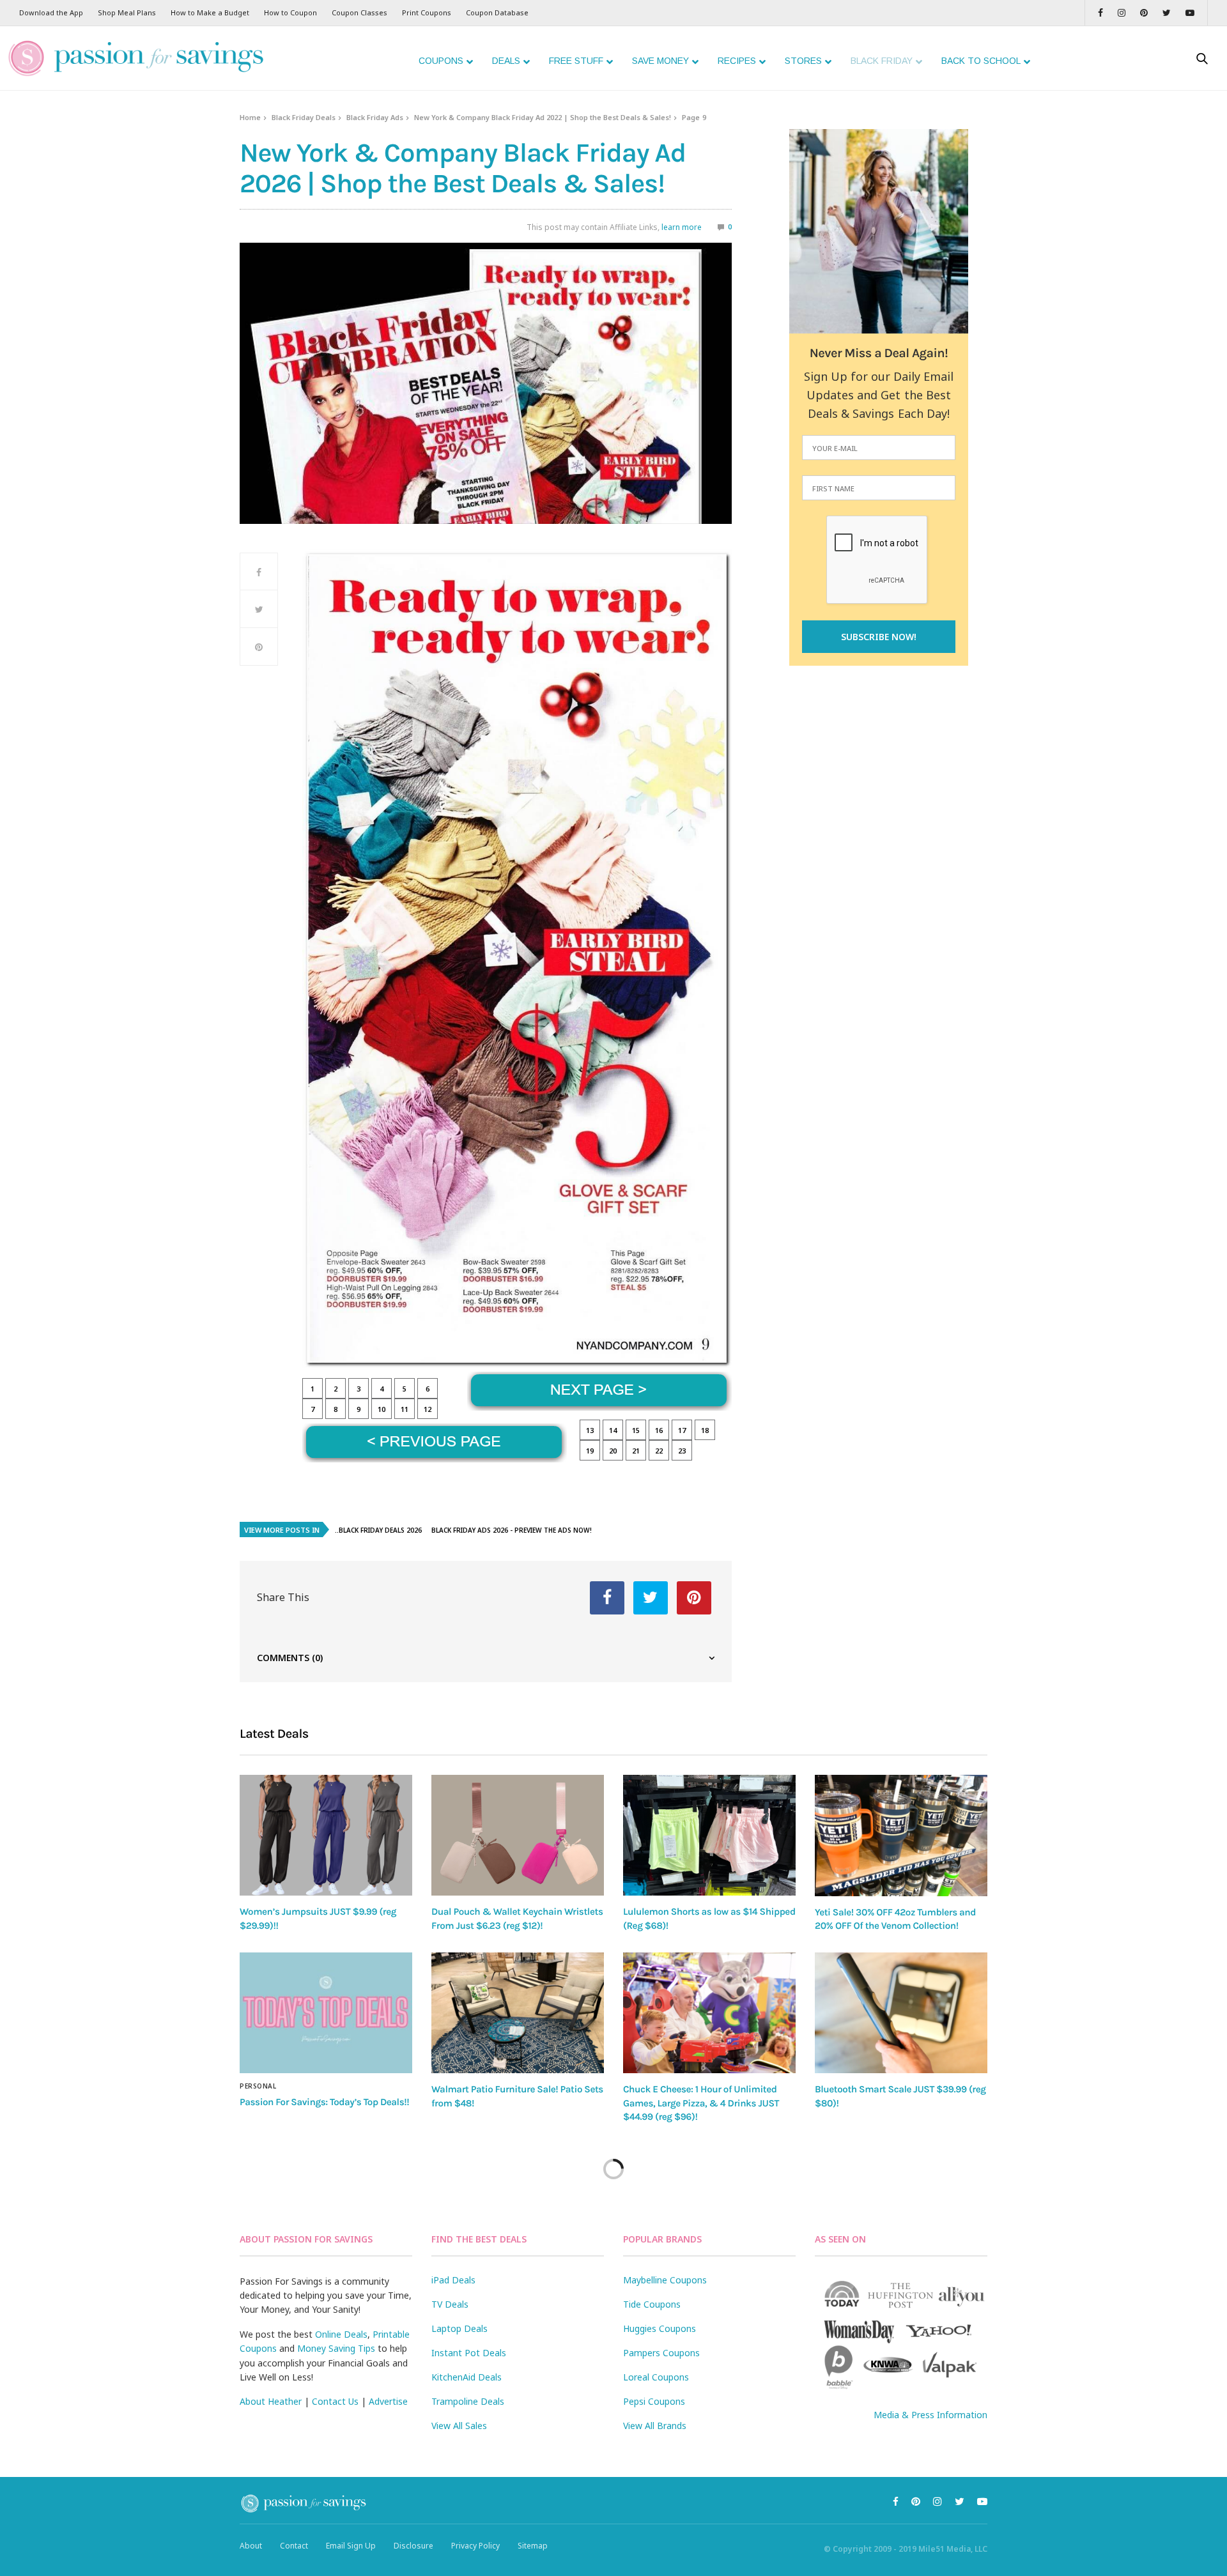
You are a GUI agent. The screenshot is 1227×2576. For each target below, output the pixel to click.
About (251, 2546)
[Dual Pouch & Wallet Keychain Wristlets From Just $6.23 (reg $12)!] (518, 1835)
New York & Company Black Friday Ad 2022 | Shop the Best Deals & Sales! (543, 117)
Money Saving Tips (336, 2348)
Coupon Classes (359, 12)
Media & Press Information (930, 2415)
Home (250, 117)
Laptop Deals (459, 2328)
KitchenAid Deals (467, 2377)
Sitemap (533, 2546)
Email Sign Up (351, 2546)
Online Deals (341, 2334)
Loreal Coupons (656, 2377)
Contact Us (335, 2401)
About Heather (271, 2401)
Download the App (51, 12)
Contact (294, 2546)
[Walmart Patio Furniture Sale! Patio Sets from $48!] (518, 2013)
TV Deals (450, 2304)
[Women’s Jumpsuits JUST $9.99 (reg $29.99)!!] (326, 1835)
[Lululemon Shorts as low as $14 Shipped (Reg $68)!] (709, 1835)
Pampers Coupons (661, 2353)
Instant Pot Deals (469, 2353)
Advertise (388, 2401)
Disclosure (413, 2546)
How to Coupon (290, 12)
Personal (258, 2086)
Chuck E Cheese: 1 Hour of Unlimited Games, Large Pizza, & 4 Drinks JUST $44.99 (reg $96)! (701, 2103)
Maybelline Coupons (665, 2280)
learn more (682, 227)
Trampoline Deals (468, 2401)
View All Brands (655, 2426)
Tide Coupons (652, 2304)
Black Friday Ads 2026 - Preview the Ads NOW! (512, 1530)
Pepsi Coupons (654, 2401)
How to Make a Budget (210, 12)
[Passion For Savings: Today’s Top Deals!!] (326, 2013)
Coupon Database (497, 12)
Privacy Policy (475, 2546)
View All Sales (459, 2426)
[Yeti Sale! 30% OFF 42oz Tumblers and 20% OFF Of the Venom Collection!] (901, 1836)
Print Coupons (427, 12)
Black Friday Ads (375, 117)
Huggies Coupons (660, 2328)
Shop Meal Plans (127, 12)
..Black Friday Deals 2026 (378, 1530)
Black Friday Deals (304, 117)
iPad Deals (453, 2280)
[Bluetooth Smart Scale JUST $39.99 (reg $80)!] (901, 2013)
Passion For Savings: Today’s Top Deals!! (324, 2102)
